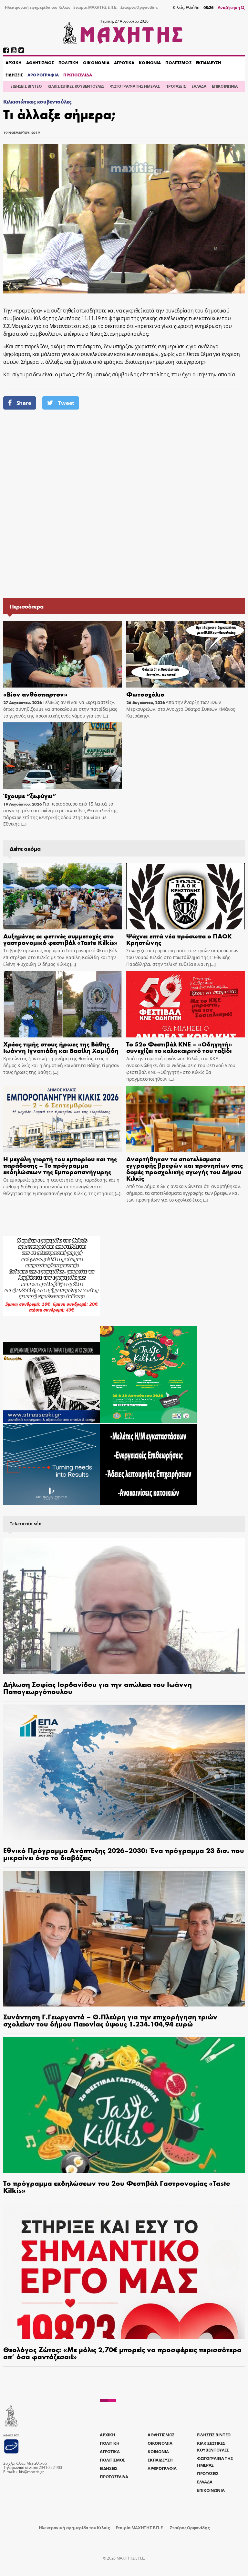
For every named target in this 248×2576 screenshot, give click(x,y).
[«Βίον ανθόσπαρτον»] (62, 654)
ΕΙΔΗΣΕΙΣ (14, 75)
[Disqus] (124, 507)
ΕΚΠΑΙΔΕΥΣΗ (209, 63)
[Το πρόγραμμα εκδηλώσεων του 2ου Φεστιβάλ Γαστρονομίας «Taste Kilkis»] (124, 2105)
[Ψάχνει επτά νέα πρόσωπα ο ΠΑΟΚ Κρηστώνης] (186, 896)
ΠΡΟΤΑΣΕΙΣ (176, 86)
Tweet (66, 403)
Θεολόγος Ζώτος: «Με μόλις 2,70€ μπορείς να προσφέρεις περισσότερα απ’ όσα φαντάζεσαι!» (122, 2353)
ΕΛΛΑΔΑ (199, 86)
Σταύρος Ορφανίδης (139, 7)
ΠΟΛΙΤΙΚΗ (68, 63)
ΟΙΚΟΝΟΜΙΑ (96, 63)
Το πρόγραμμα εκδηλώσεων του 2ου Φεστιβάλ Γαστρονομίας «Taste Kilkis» (117, 2186)
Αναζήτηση (229, 7)
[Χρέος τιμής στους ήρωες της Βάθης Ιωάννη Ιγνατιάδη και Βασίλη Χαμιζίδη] (62, 1004)
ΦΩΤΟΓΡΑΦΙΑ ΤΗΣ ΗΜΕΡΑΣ (135, 86)
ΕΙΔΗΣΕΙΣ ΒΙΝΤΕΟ (26, 86)
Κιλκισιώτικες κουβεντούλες (37, 101)
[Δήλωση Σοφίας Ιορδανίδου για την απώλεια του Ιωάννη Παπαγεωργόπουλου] (124, 1606)
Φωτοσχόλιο (145, 694)
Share (24, 403)
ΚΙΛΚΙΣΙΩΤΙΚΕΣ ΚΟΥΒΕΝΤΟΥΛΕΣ (76, 86)
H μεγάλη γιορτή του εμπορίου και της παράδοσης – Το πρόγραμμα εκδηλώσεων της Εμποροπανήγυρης (60, 1165)
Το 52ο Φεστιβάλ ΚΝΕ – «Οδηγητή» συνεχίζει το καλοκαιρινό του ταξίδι (179, 1047)
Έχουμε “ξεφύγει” (30, 795)
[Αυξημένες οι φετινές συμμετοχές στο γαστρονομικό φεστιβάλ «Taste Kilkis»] (62, 896)
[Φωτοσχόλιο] (186, 654)
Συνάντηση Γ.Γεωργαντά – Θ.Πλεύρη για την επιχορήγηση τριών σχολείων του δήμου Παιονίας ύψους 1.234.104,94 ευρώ (110, 2020)
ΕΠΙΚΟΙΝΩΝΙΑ (225, 86)
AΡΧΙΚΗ (14, 63)
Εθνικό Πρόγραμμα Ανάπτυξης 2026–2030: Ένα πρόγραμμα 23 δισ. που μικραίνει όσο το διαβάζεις (124, 1854)
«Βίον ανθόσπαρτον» (35, 694)
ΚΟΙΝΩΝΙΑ (150, 63)
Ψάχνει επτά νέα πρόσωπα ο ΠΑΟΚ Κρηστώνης (179, 939)
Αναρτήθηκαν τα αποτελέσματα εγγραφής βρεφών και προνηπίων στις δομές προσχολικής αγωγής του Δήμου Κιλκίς (185, 1168)
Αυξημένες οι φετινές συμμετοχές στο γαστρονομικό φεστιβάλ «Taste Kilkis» (60, 939)
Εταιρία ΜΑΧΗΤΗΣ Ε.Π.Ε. (95, 7)
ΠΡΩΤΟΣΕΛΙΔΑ (77, 75)
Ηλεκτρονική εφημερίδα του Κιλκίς (37, 7)
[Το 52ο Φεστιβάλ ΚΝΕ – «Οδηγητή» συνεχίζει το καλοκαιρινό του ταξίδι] (186, 1004)
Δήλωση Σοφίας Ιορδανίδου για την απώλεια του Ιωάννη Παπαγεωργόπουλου (98, 1688)
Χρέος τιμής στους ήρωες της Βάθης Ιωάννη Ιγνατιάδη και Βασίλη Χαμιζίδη (61, 1047)
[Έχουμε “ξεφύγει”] (62, 756)
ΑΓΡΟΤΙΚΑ (124, 63)
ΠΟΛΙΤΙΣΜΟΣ (178, 63)
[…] (105, 716)
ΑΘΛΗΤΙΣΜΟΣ (40, 63)
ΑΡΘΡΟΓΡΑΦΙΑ (43, 75)
